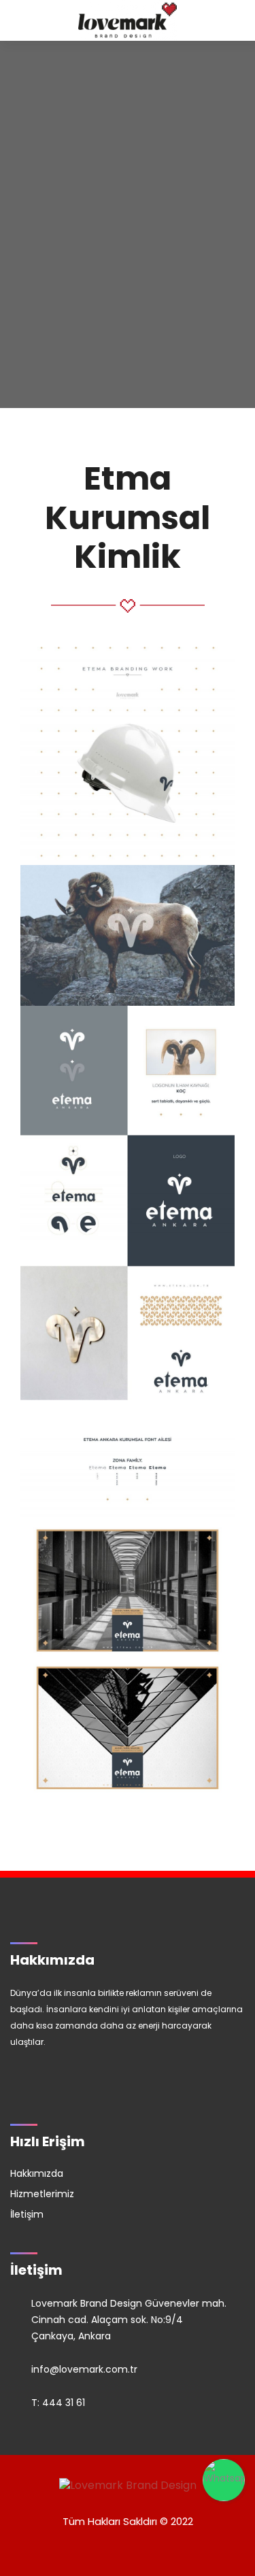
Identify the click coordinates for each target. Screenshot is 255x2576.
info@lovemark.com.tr (84, 2369)
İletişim (27, 2214)
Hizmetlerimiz (42, 2194)
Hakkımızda (37, 2173)
